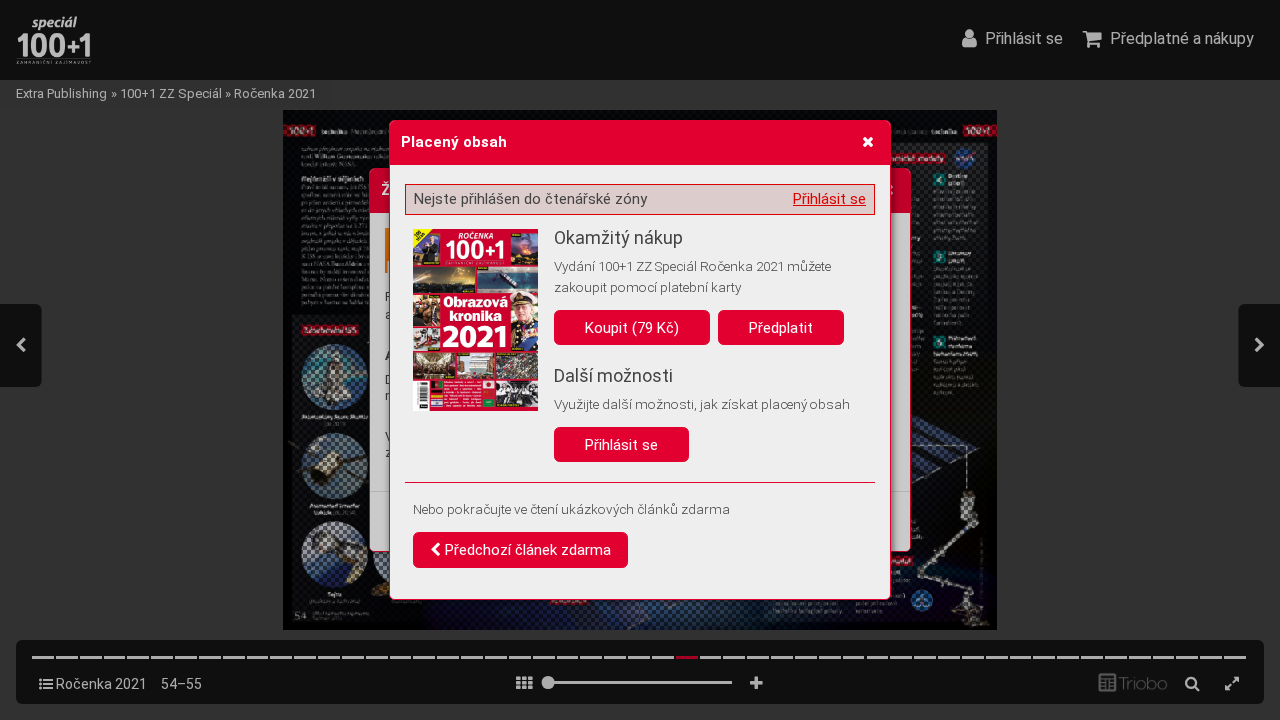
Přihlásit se (829, 199)
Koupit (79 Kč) (632, 328)
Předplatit (781, 328)
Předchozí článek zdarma (526, 550)
